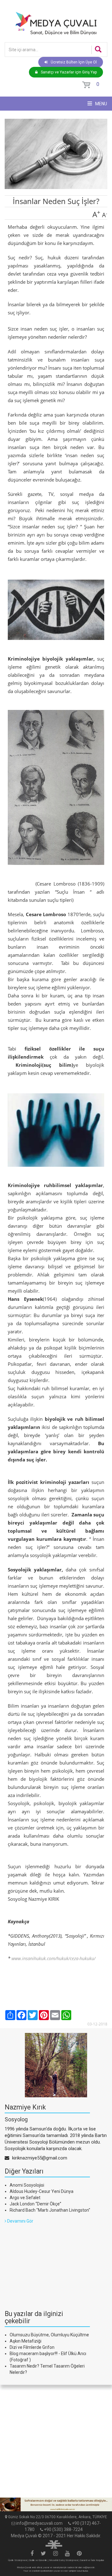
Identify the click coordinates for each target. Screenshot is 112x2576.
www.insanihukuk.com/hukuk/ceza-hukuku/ (54, 1958)
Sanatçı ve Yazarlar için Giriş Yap (69, 72)
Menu (101, 104)
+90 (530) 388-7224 (63, 2529)
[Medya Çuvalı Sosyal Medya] (32, 2554)
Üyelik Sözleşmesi (17, 2560)
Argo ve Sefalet (25, 2198)
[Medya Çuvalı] (56, 23)
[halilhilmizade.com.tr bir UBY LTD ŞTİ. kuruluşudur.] (54, 2544)
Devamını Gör (20, 2221)
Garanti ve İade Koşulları (92, 2560)
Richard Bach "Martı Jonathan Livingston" (50, 2210)
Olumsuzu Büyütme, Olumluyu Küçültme (49, 2335)
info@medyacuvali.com (39, 2523)
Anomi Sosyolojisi (27, 2185)
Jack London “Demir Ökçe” (35, 2204)
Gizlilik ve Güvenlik (38, 2560)
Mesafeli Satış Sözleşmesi (63, 2560)
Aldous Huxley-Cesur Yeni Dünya (42, 2191)
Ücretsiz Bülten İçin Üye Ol (74, 62)
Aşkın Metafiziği (26, 2341)
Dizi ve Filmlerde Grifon (32, 2347)
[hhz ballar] (56, 2505)
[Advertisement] (51, 2263)
